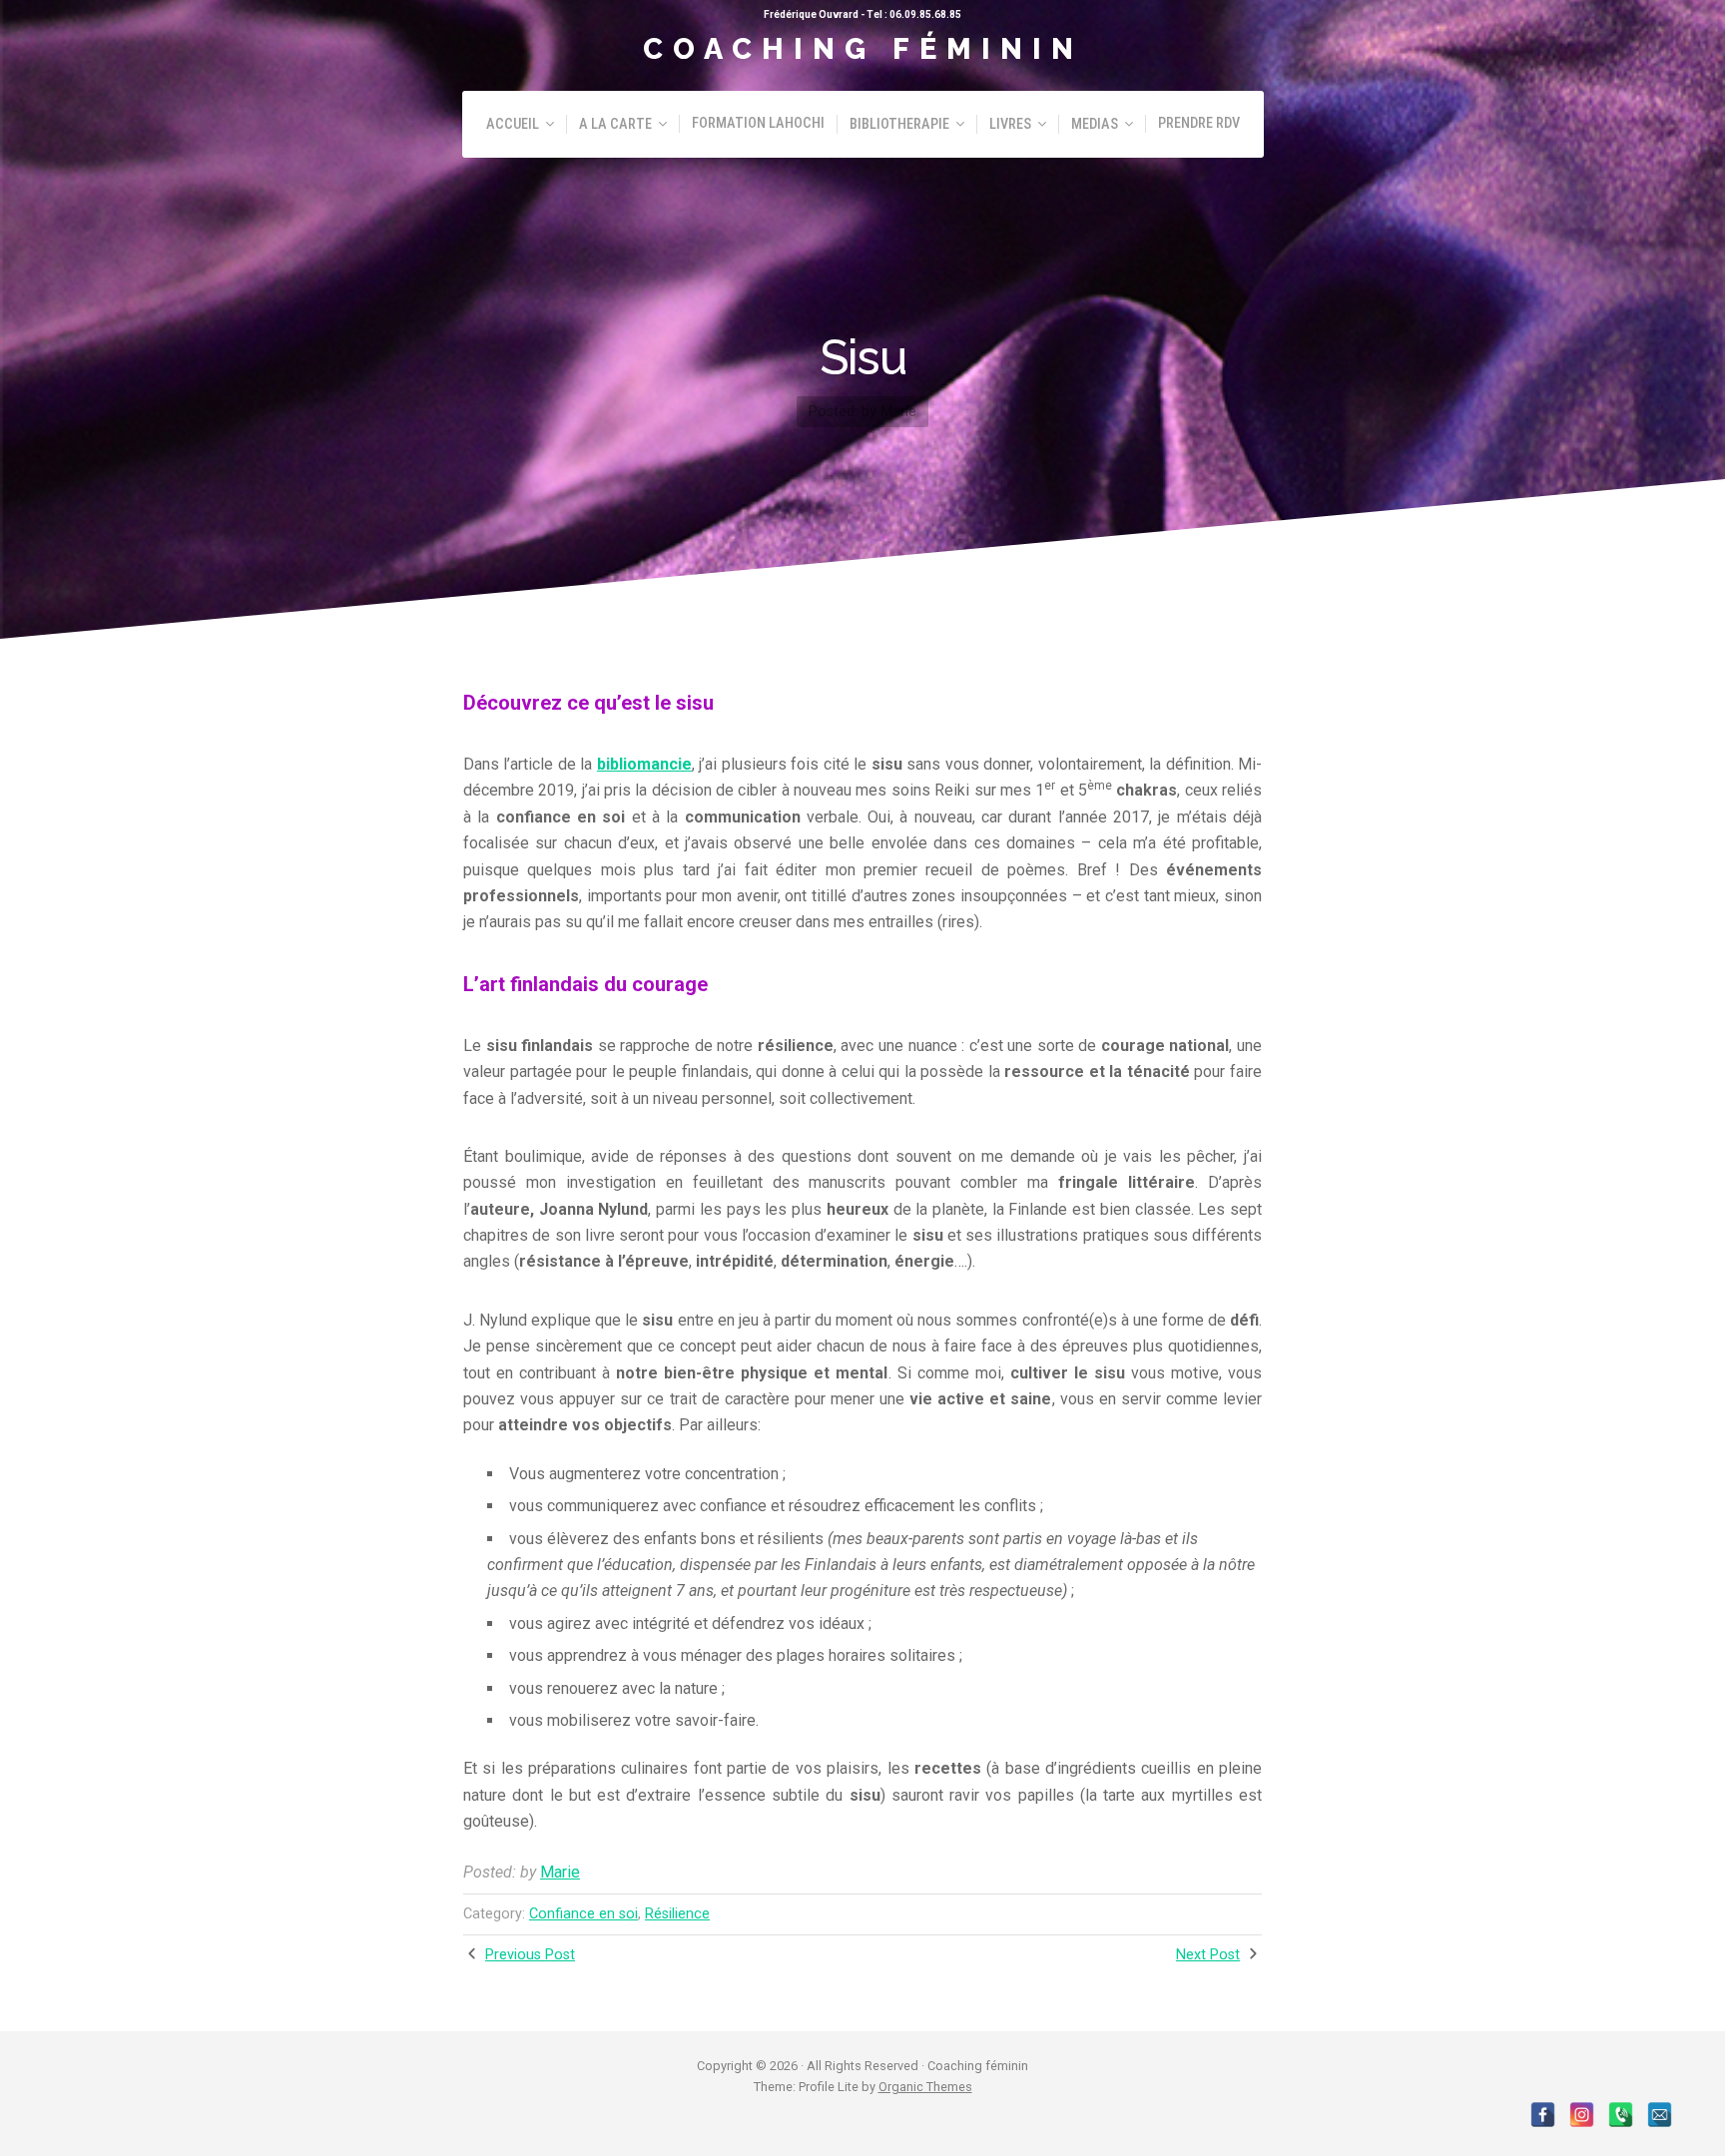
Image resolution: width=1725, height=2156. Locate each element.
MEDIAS (1095, 124)
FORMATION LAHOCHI (758, 123)
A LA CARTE (615, 124)
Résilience (677, 1914)
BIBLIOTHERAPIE (899, 124)
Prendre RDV (1199, 123)
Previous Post (530, 1955)
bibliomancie (644, 764)
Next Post (1208, 1955)
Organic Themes (925, 2087)
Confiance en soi (583, 1914)
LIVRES (1010, 124)
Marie (560, 1872)
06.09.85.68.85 (925, 14)
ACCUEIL (513, 124)
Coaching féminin (863, 49)
